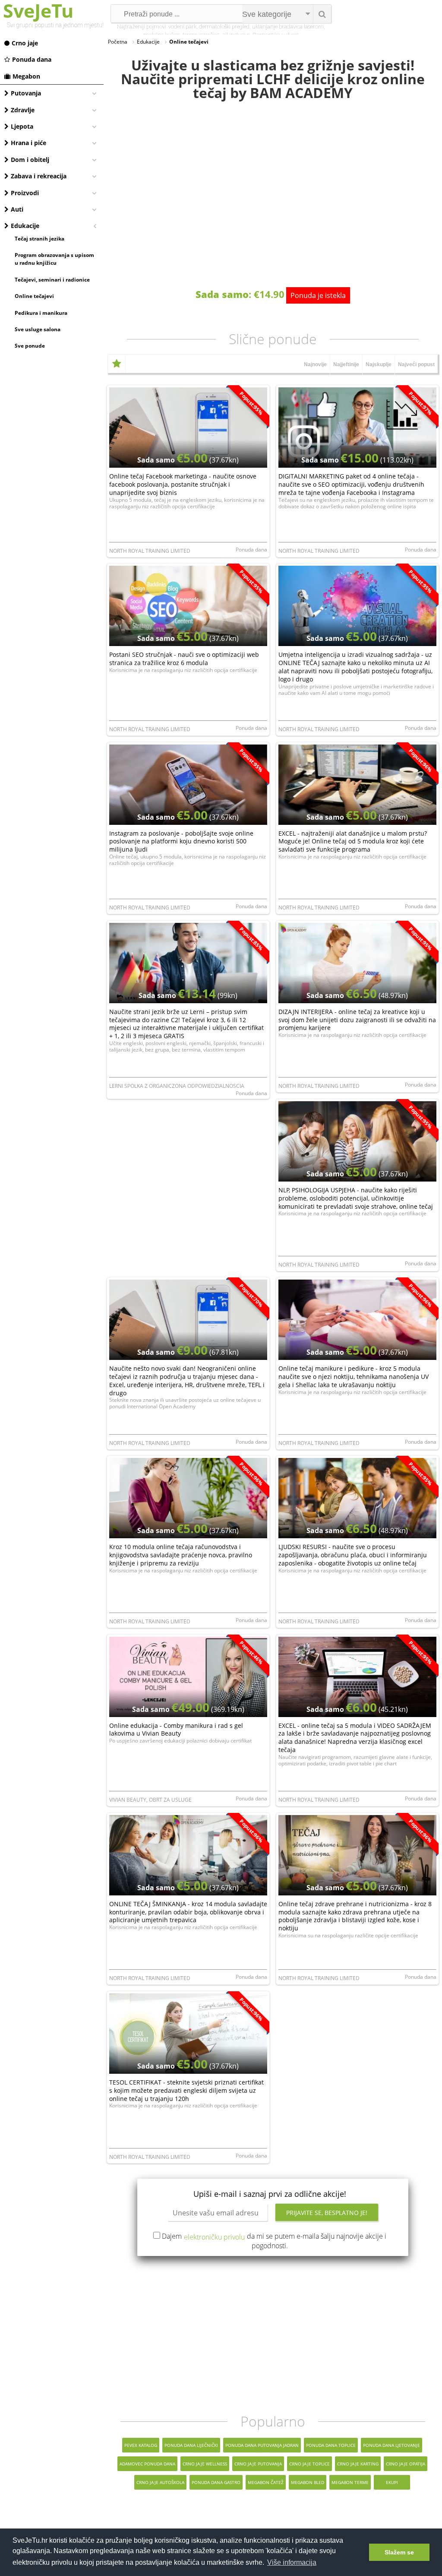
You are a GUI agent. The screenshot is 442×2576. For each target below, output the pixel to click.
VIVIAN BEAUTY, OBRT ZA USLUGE (150, 1800)
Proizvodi (25, 193)
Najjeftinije (346, 364)
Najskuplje (379, 364)
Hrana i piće (28, 143)
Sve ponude (30, 346)
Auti (17, 209)
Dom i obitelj (30, 160)
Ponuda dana (32, 59)
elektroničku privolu (214, 2237)
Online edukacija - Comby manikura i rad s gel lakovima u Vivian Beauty (176, 1730)
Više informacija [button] (292, 2562)
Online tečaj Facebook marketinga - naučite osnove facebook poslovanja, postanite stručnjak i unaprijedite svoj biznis (183, 484)
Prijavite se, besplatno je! (327, 2213)
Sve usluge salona (38, 329)
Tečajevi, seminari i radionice (52, 280)
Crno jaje (25, 43)
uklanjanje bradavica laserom (288, 27)
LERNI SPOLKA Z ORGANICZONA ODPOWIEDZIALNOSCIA (177, 1086)
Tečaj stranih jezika (39, 239)
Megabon (26, 76)
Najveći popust (416, 364)
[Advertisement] (273, 2335)
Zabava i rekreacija (39, 176)
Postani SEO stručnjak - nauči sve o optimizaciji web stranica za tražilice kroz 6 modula (184, 659)
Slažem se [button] (399, 2552)
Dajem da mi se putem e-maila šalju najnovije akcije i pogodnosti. (274, 2241)
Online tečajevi (34, 296)
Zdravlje (23, 110)
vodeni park (182, 27)
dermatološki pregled (224, 27)
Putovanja (26, 93)
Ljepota (22, 126)
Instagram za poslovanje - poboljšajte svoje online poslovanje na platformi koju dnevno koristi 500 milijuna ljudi (181, 841)
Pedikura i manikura (41, 313)
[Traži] (322, 14)
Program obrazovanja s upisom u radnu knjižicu (54, 259)
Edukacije (25, 226)
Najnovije (315, 364)
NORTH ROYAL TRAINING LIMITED (150, 551)
